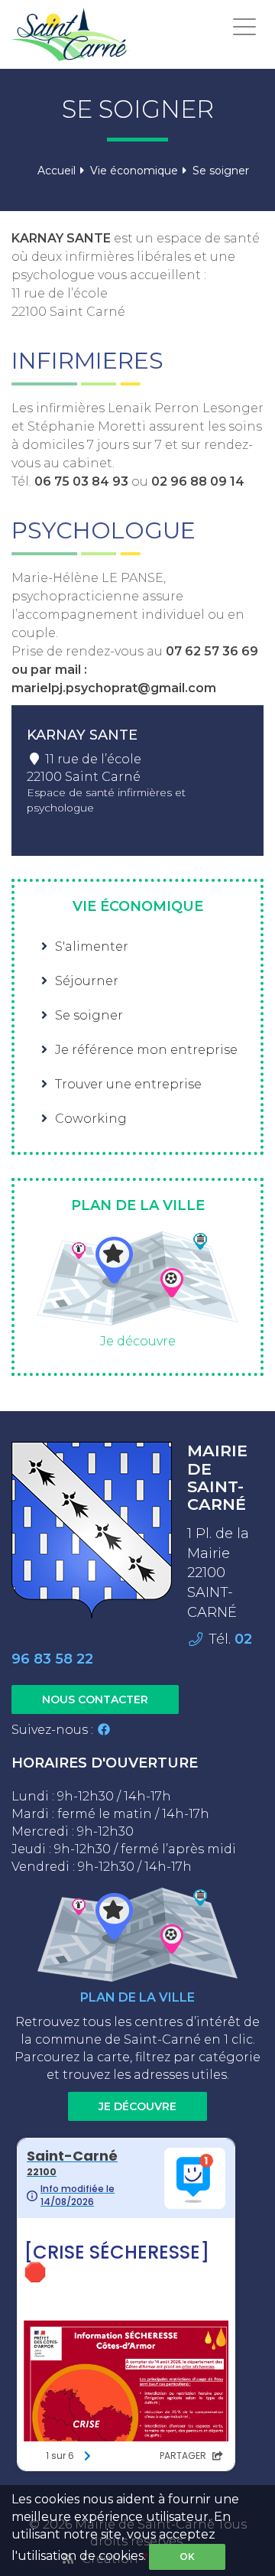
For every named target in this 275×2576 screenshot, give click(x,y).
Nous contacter (95, 1699)
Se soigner (89, 1015)
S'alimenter (92, 946)
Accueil (57, 171)
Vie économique (134, 171)
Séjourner (87, 981)
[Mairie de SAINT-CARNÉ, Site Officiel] (71, 34)
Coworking (91, 1119)
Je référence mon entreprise (146, 1050)
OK (187, 2556)
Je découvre (138, 1341)
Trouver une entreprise (128, 1084)
